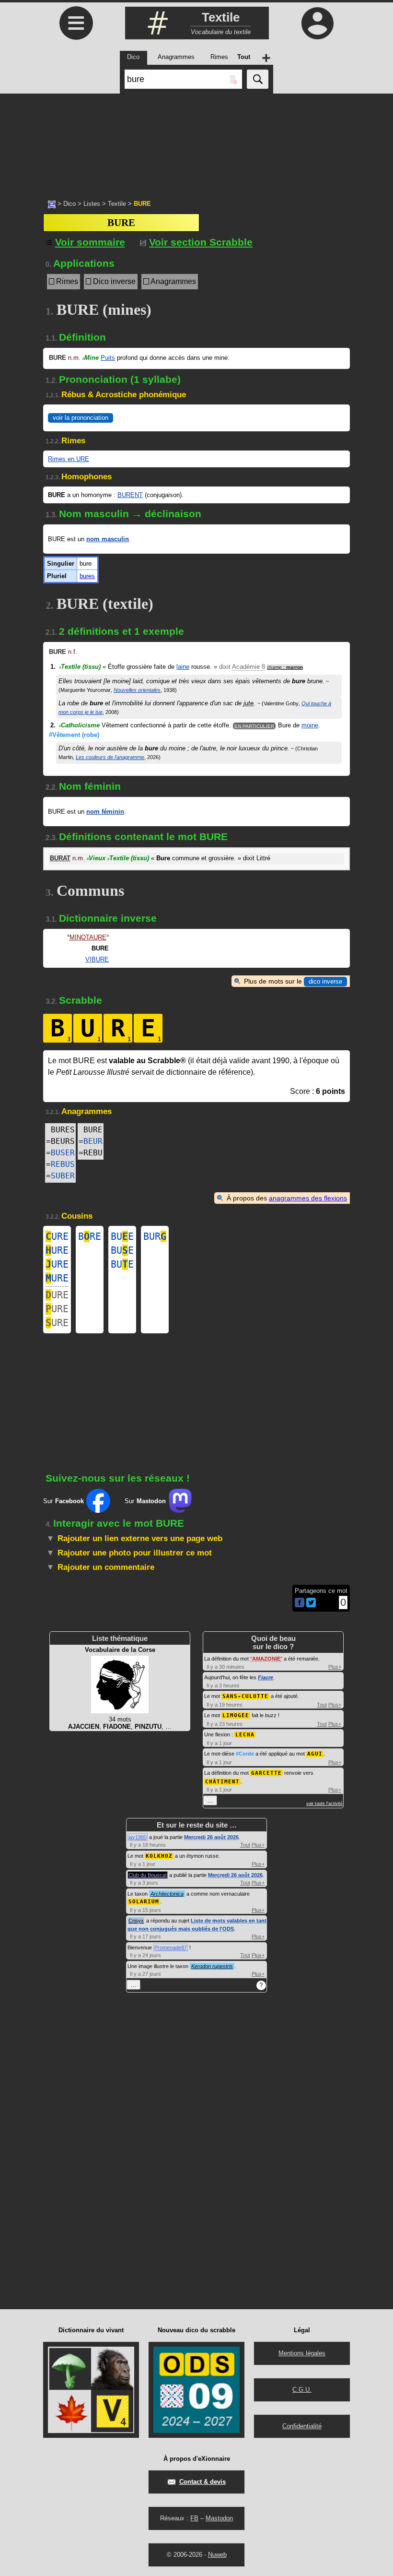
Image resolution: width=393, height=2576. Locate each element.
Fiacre (266, 1677)
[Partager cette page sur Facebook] (300, 1603)
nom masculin (108, 539)
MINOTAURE (88, 937)
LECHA (245, 1735)
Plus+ (335, 1667)
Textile (117, 204)
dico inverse (325, 981)
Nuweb (217, 2555)
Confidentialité (302, 2426)
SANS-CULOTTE (245, 1696)
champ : (285, 667)
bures (87, 576)
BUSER (63, 1153)
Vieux (96, 858)
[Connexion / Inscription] (317, 23)
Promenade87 (171, 1947)
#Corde (245, 1754)
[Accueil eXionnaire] (52, 203)
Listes (92, 204)
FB (194, 2518)
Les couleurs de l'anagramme (110, 757)
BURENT (130, 495)
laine (183, 667)
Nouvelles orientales (137, 690)
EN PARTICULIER (254, 726)
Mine (91, 358)
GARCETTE (266, 1773)
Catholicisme (79, 725)
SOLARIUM (144, 1902)
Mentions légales (302, 2353)
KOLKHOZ (159, 1856)
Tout (322, 1705)
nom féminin (105, 812)
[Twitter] (311, 1605)
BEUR (93, 1141)
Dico (69, 204)
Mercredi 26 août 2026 (211, 1837)
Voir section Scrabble (201, 242)
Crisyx (136, 1921)
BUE (122, 1236)
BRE (90, 1236)
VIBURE (97, 959)
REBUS (63, 1164)
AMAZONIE (266, 1659)
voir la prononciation (81, 418)
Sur (64, 1501)
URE (57, 1236)
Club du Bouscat (148, 1875)
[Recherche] (258, 79)
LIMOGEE (236, 1715)
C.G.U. (302, 2390)
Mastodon (219, 2518)
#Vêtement (74, 735)
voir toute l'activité (324, 1804)
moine (310, 725)
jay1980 (138, 1837)
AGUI (315, 1754)
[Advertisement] (196, 142)
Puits (108, 358)
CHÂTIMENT (222, 1782)
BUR (155, 1236)
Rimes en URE (69, 459)
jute (249, 703)
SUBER (63, 1176)
